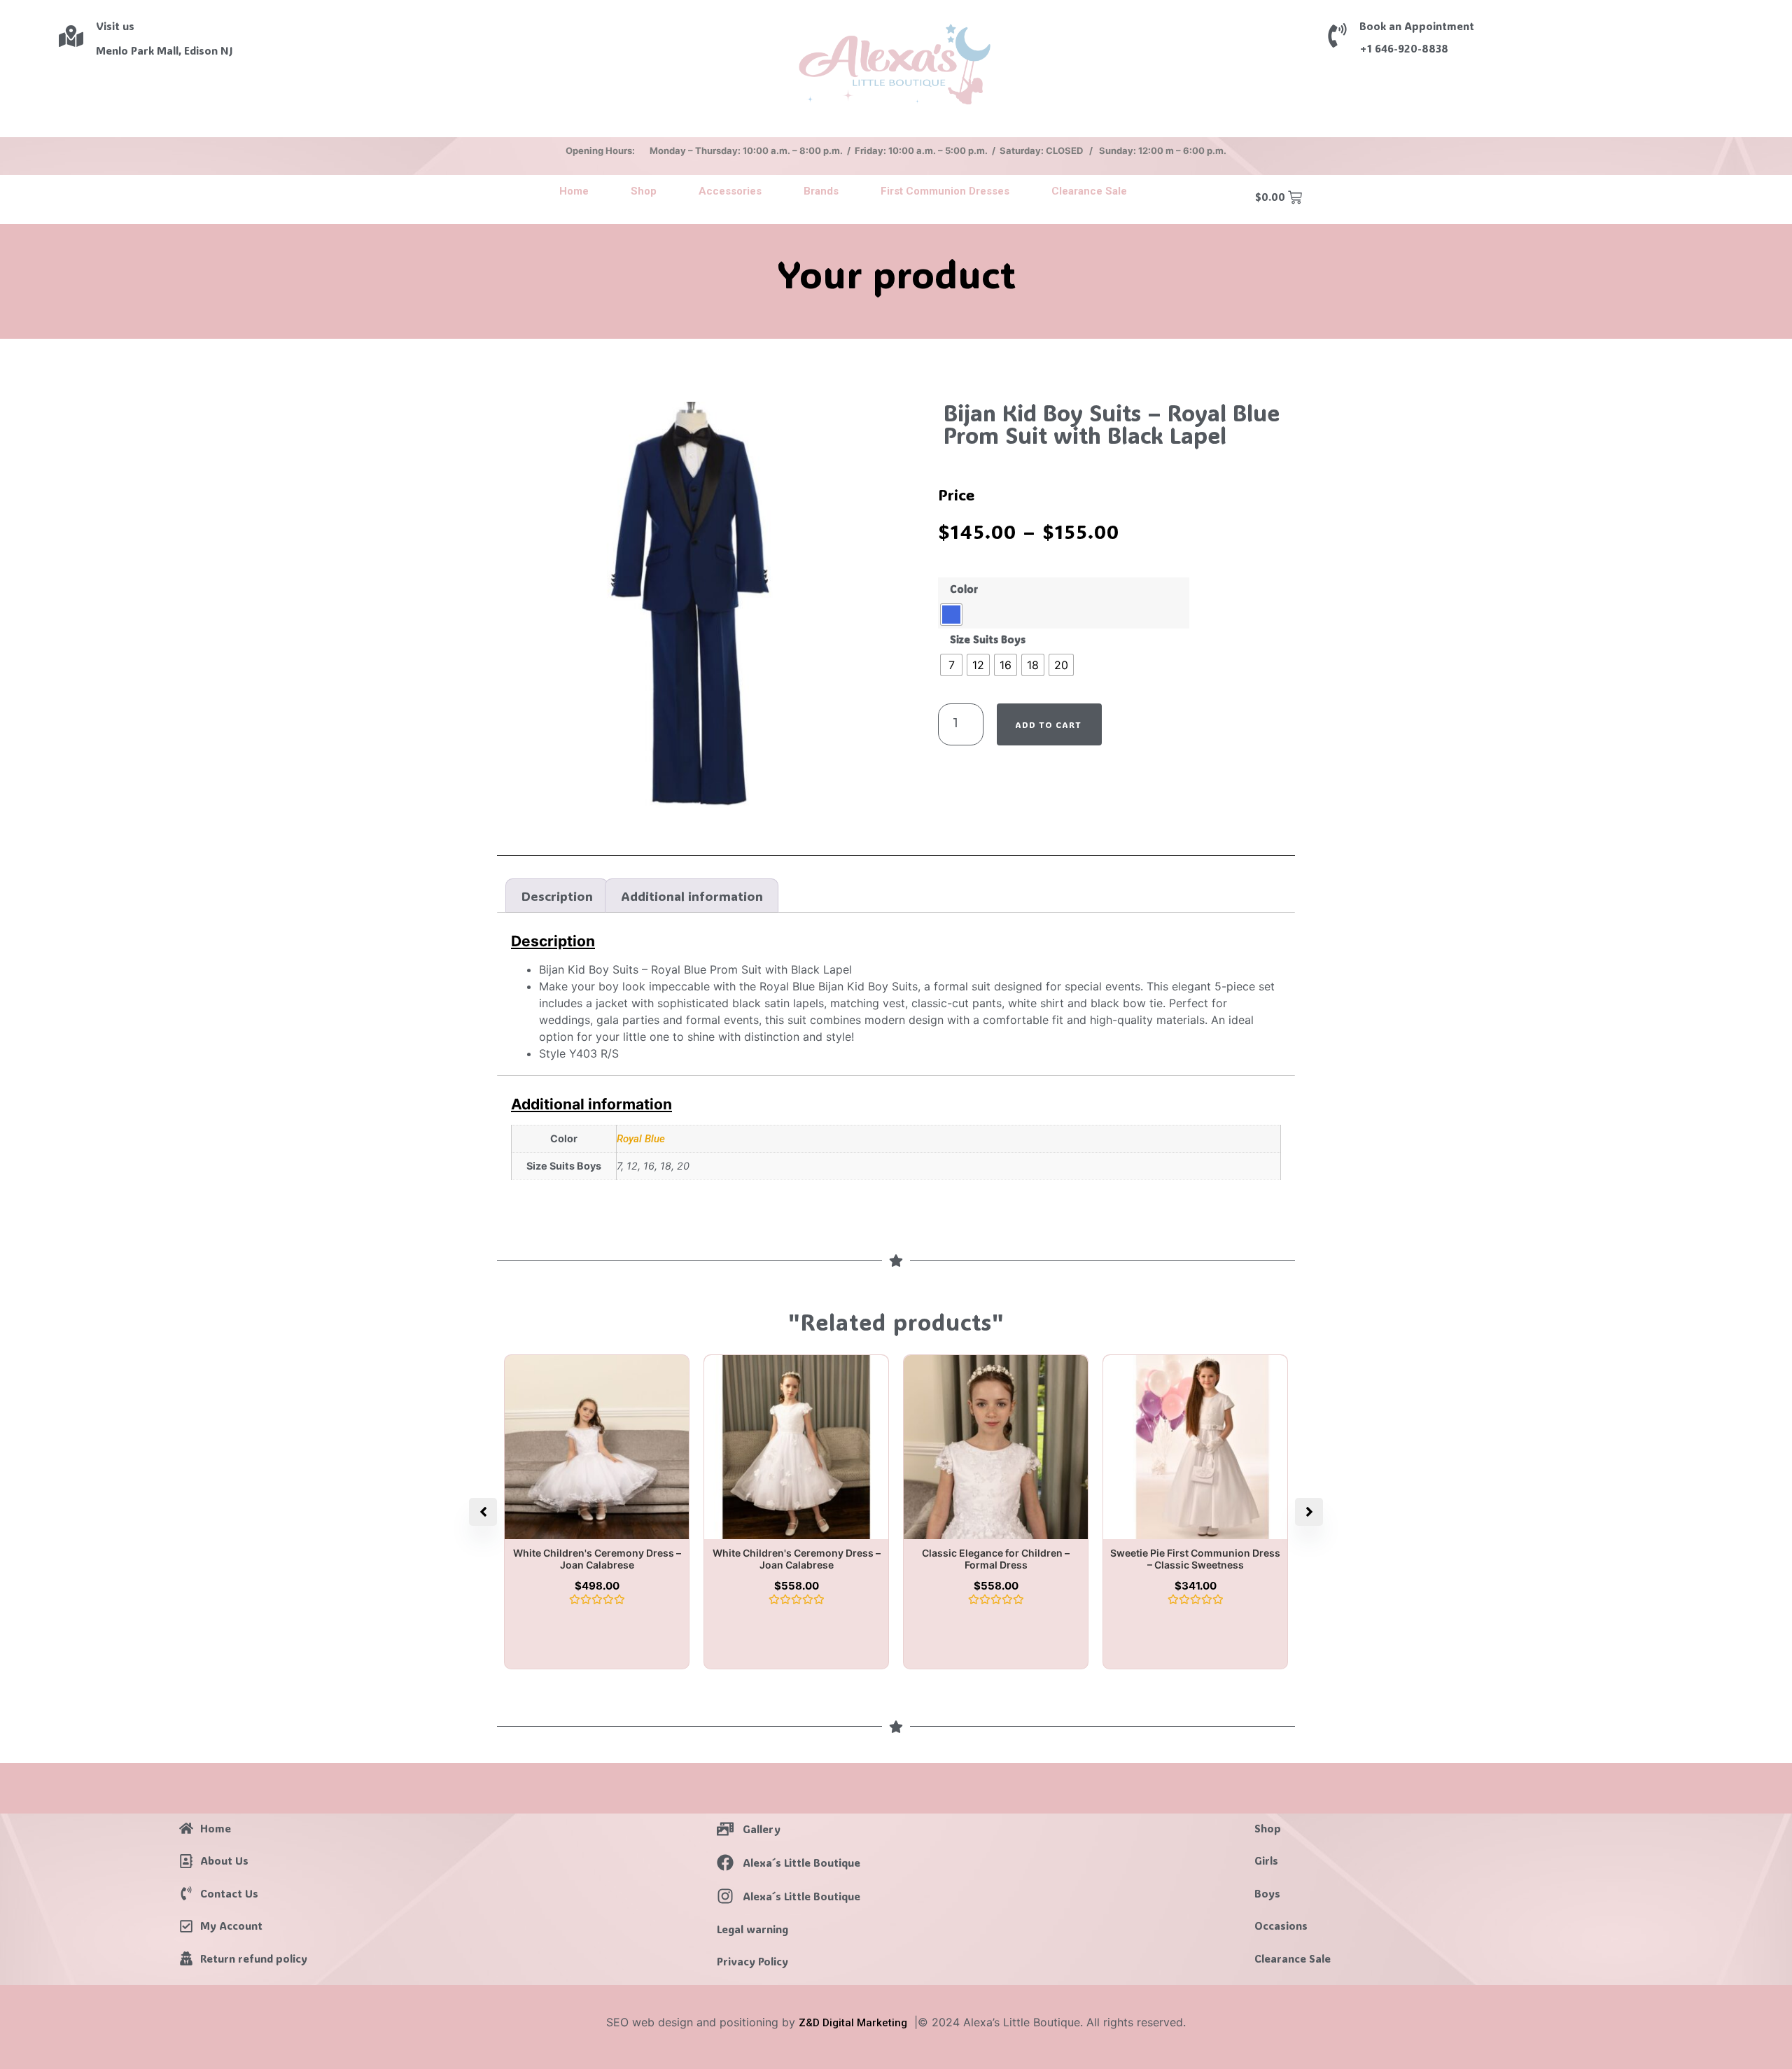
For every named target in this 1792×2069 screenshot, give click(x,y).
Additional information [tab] (692, 896)
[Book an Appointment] (1337, 35)
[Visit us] (71, 36)
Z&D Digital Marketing (853, 2023)
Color (964, 589)
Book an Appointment (1417, 26)
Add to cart (1048, 724)
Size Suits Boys (988, 640)
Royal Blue (641, 1139)
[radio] (951, 615)
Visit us (115, 26)
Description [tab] (557, 896)
